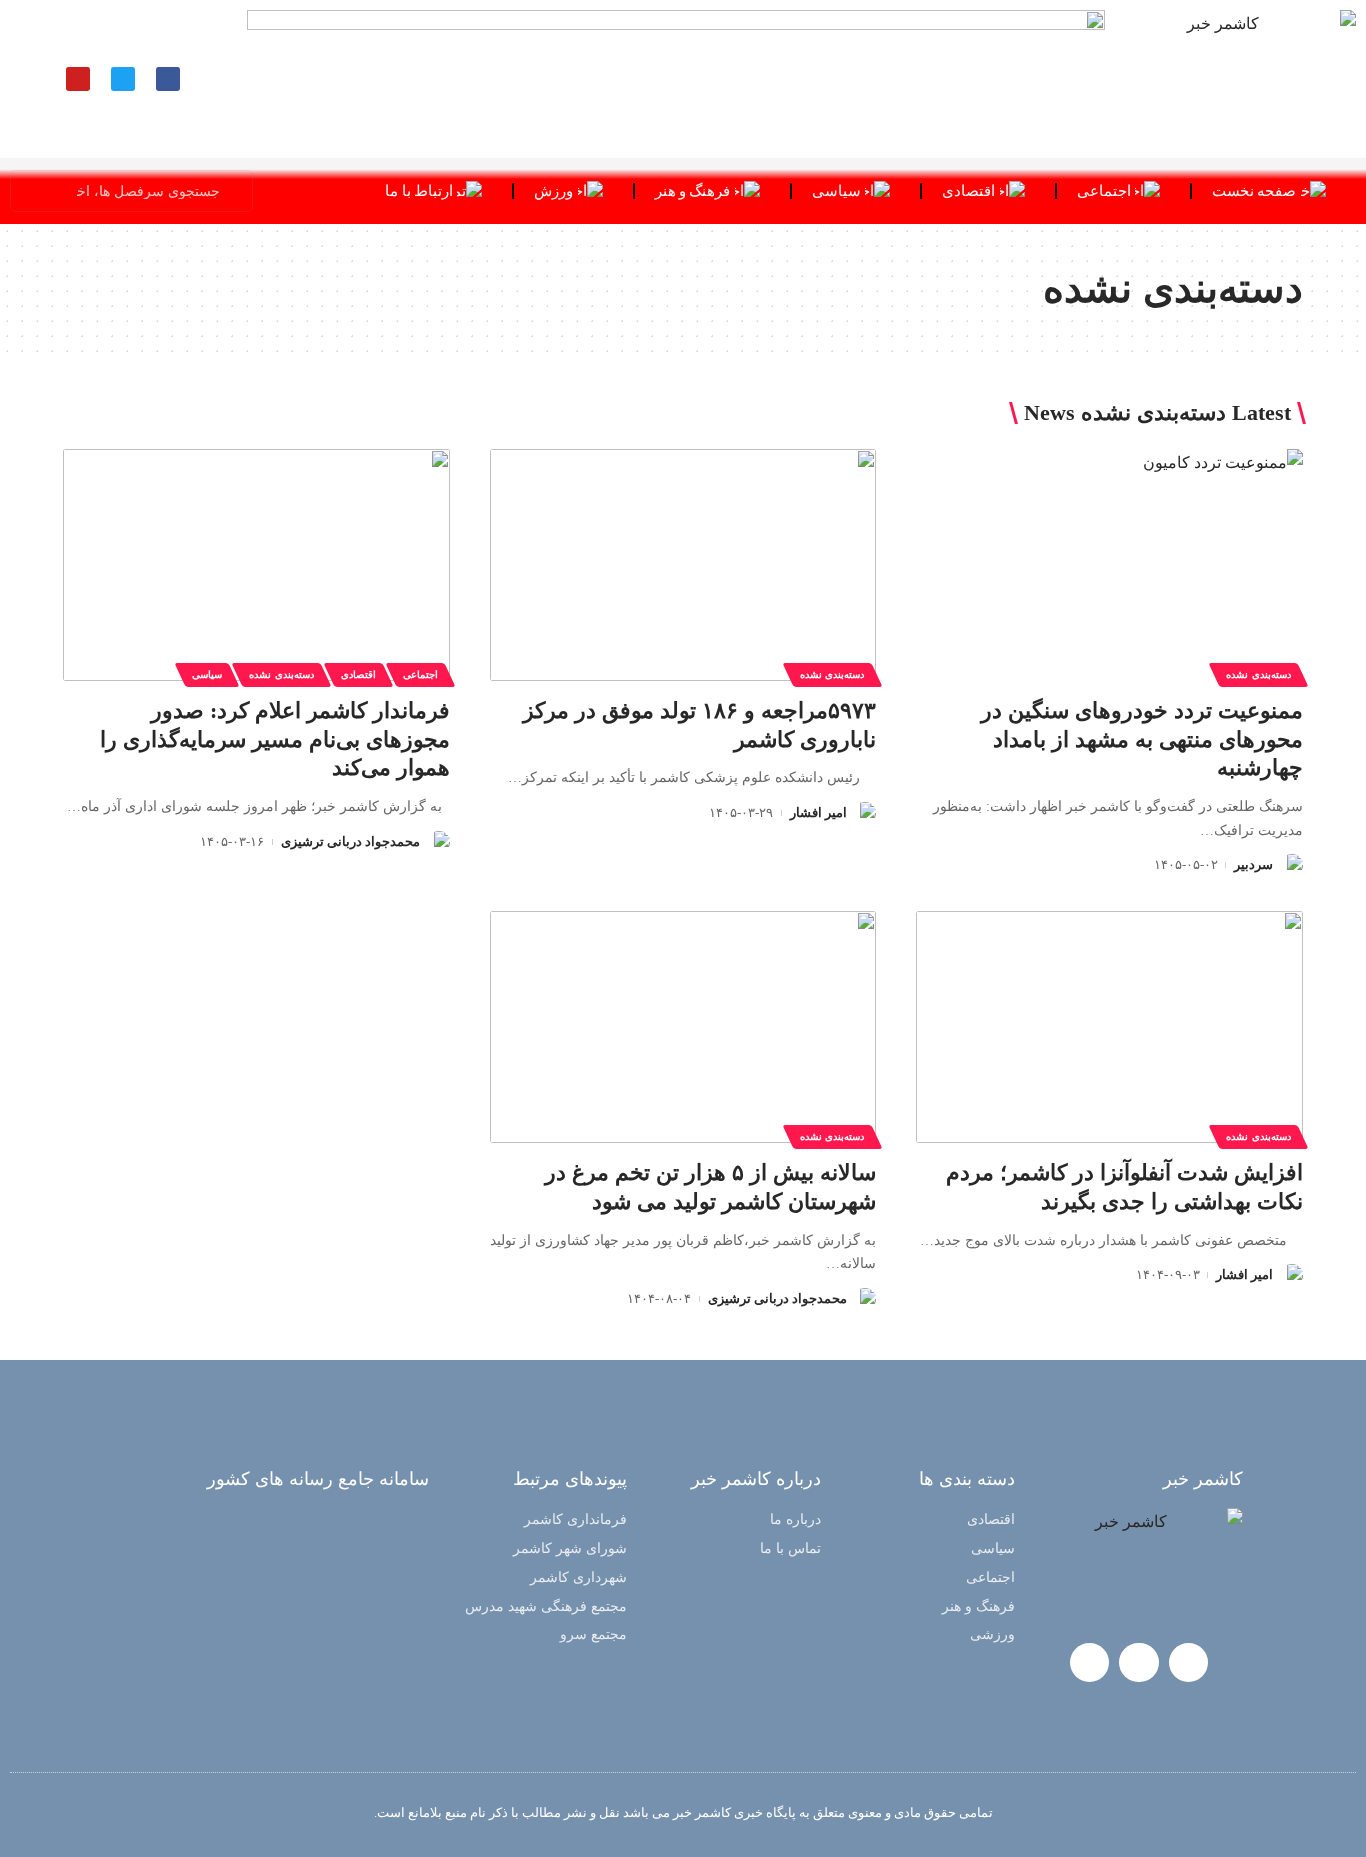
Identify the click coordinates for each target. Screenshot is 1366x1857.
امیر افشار (818, 812)
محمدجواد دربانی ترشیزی (350, 841)
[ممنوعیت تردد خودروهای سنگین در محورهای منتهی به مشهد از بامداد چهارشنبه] (1109, 565)
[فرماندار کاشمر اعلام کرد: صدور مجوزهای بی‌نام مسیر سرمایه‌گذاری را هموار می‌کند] (256, 565)
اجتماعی (420, 674)
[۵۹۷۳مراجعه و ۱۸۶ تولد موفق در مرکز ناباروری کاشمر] (683, 565)
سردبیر (1253, 864)
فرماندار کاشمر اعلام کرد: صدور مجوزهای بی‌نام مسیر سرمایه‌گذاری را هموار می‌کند (275, 739)
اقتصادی (358, 674)
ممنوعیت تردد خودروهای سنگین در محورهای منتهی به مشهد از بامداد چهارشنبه (1142, 739)
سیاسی (207, 674)
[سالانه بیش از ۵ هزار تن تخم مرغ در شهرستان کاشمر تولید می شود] (683, 1027)
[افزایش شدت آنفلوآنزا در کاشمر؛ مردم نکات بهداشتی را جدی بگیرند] (1109, 1027)
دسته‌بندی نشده (1258, 674)
